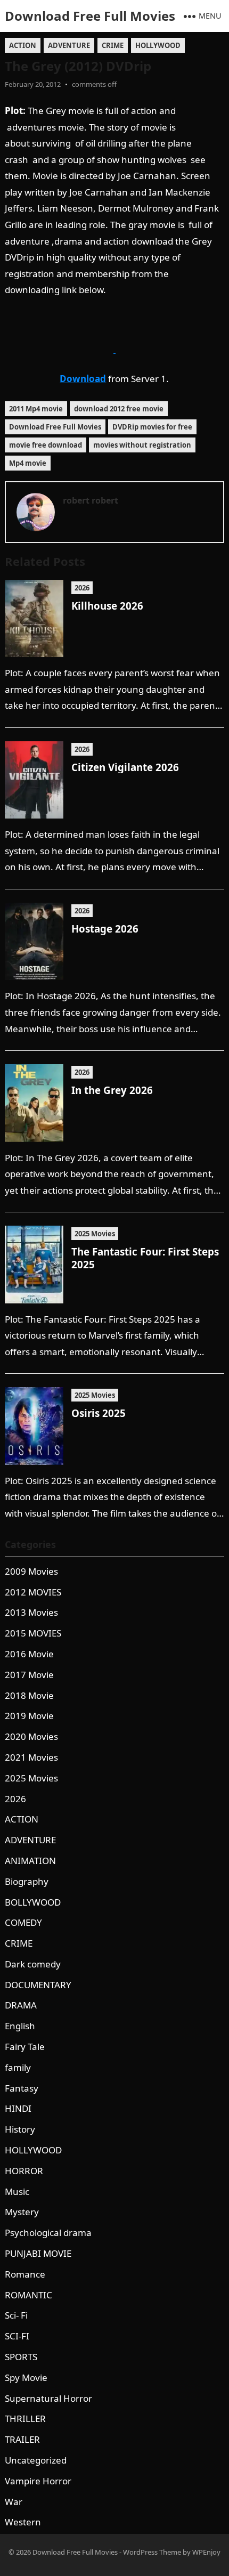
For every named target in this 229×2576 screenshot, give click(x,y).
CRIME (113, 45)
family (18, 2067)
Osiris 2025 (99, 1413)
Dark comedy (33, 1964)
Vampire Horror (38, 2481)
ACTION (23, 45)
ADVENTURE (69, 45)
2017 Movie (29, 1675)
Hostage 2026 (105, 929)
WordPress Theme (152, 2552)
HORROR (24, 2171)
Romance (25, 2274)
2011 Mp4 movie (36, 409)
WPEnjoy (206, 2552)
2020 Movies (31, 1736)
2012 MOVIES (33, 1592)
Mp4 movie (28, 463)
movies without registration (142, 445)
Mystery (22, 2212)
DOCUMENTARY (38, 1985)
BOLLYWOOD (33, 1902)
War (14, 2502)
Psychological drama (48, 2233)
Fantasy (22, 2088)
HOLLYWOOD (158, 45)
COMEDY (23, 1922)
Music (17, 2192)
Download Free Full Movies (90, 16)
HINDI (18, 2108)
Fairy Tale (25, 2047)
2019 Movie (29, 1716)
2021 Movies (31, 1757)
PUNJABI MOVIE (38, 2253)
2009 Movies (31, 1571)
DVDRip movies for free (152, 427)
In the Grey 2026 (112, 1090)
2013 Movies (31, 1612)
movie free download (46, 445)
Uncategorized (36, 2460)
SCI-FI (17, 2336)
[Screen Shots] (114, 349)
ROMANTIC (28, 2295)
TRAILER (22, 2439)
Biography (27, 1881)
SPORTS (21, 2357)
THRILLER (25, 2419)
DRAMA (21, 2005)
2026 (82, 588)
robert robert (91, 500)
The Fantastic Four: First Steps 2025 (145, 1258)
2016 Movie (29, 1654)
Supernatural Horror (48, 2398)
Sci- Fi (16, 2315)
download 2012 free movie (119, 409)
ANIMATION (30, 1861)
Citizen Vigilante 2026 (125, 767)
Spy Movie (26, 2377)
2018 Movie (29, 1695)
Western (23, 2522)
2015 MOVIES (33, 1633)
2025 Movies (95, 1234)
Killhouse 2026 (107, 606)
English (20, 2026)
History (20, 2129)
